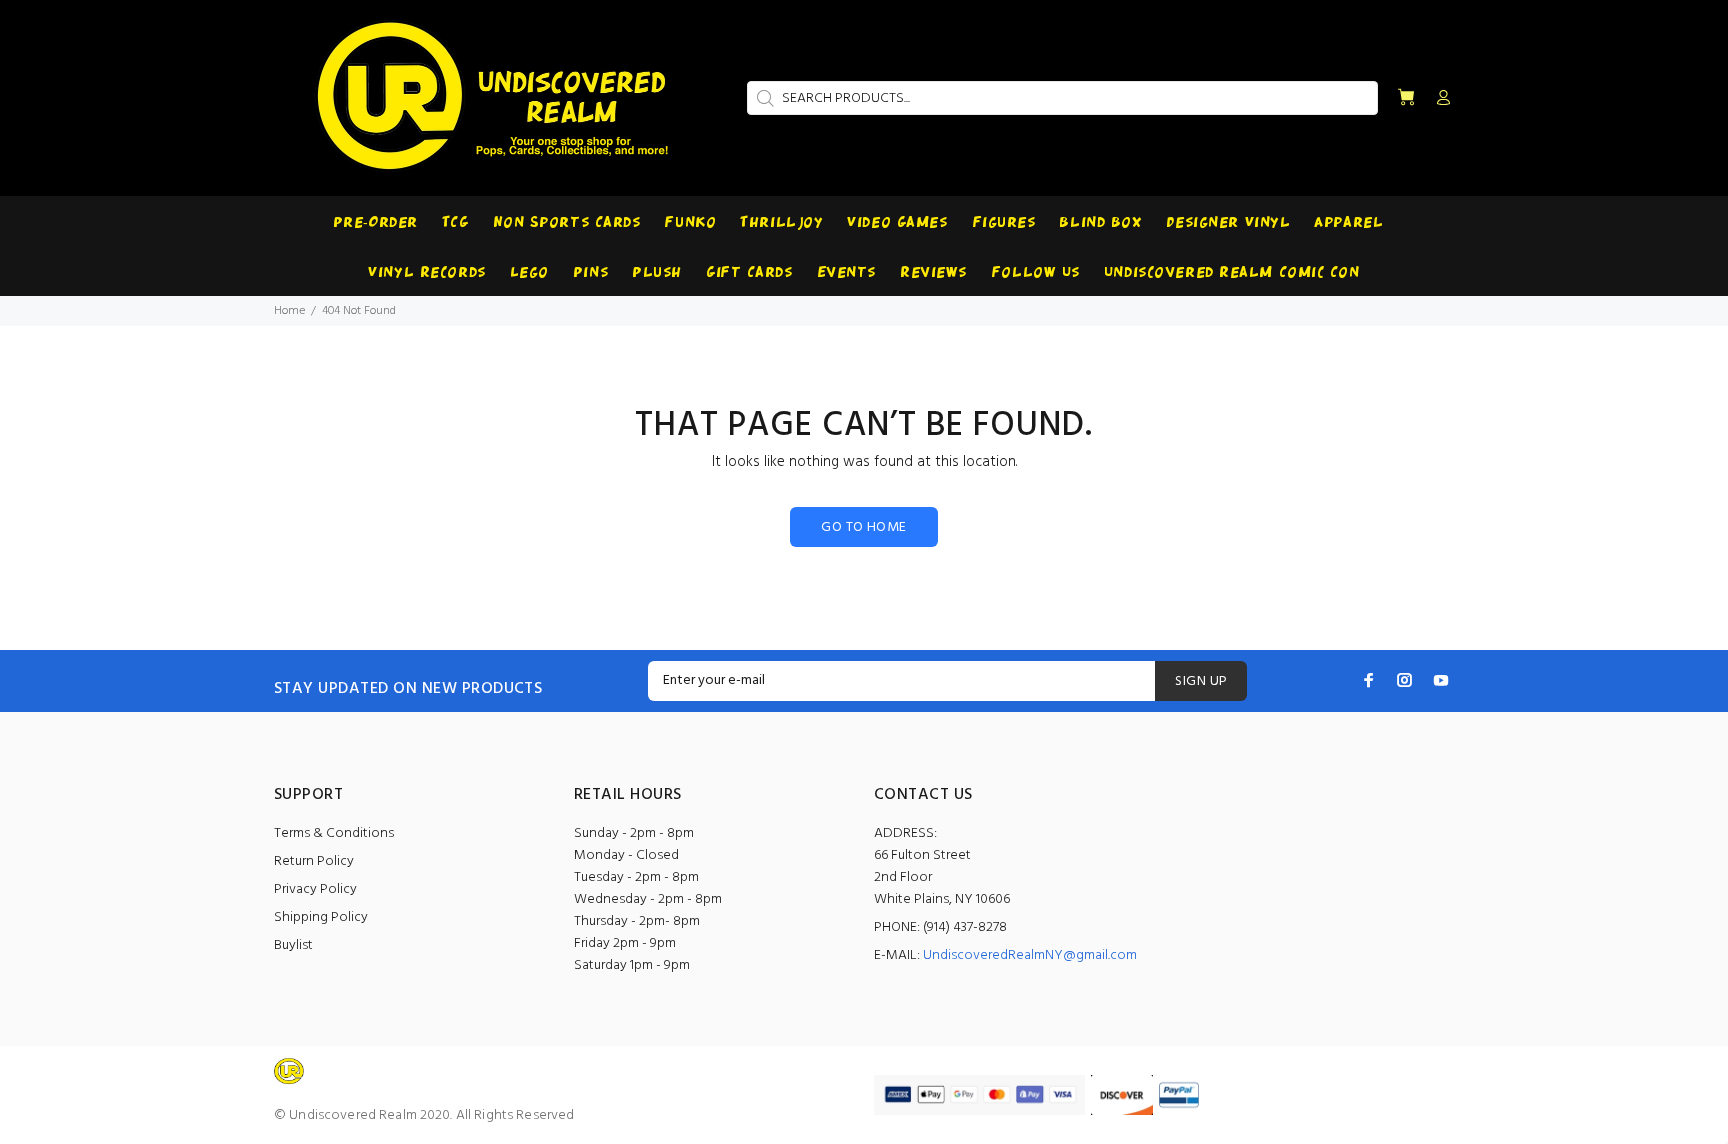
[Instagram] (1405, 680)
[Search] (763, 98)
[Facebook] (1369, 680)
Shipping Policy (321, 917)
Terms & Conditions (334, 833)
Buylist (293, 945)
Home (289, 311)
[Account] (1439, 99)
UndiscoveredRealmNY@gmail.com (1030, 955)
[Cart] (1406, 98)
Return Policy (314, 861)
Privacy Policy (315, 889)
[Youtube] (1441, 680)
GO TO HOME (863, 527)
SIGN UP (1201, 681)
